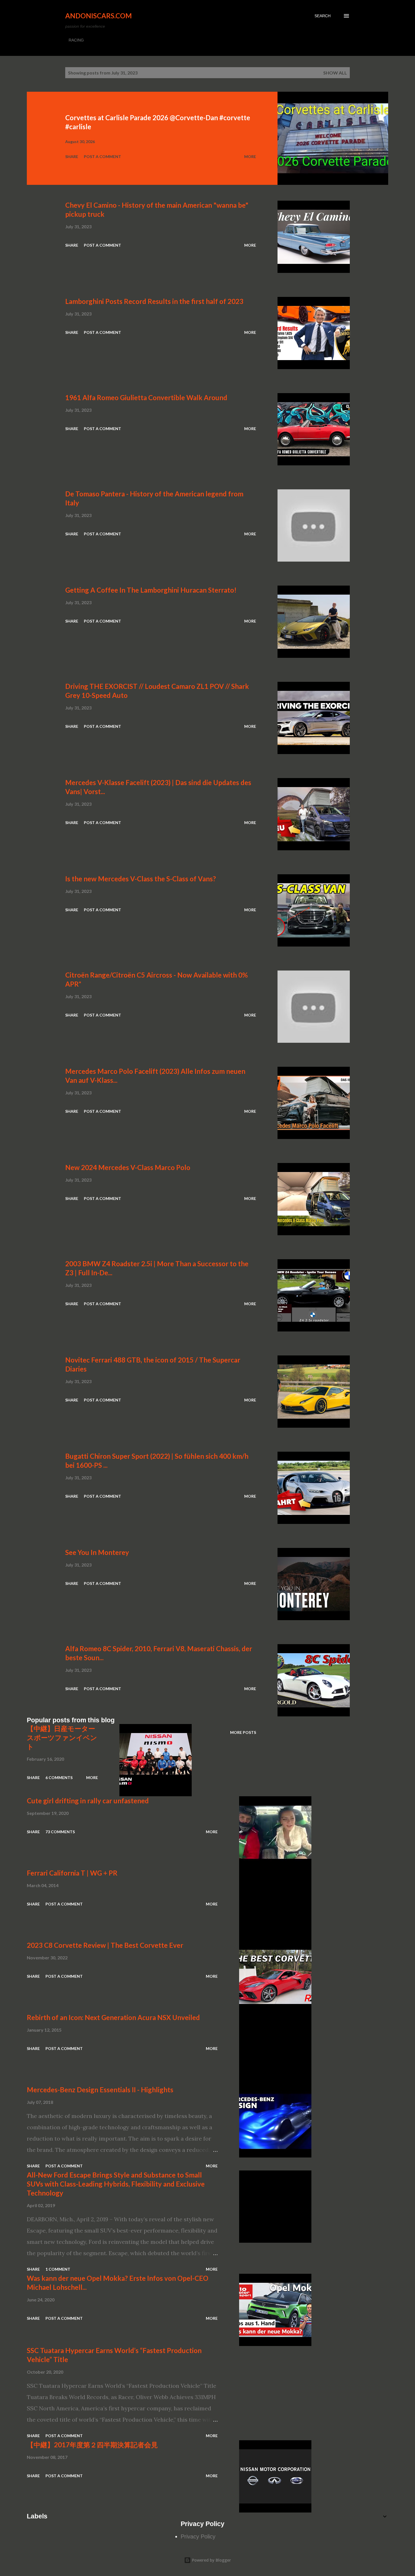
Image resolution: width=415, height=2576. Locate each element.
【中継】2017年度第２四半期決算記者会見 (92, 2445)
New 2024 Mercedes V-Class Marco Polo (128, 1167)
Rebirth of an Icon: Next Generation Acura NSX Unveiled (113, 2017)
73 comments (60, 1832)
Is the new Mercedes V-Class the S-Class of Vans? (141, 879)
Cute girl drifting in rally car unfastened (88, 1801)
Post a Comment (102, 156)
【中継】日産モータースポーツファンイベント (62, 1737)
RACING (76, 40)
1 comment (58, 2269)
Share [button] (72, 156)
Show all (335, 73)
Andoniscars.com (99, 16)
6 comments (59, 1777)
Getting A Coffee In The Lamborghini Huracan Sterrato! (151, 590)
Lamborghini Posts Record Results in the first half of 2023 (154, 301)
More (250, 156)
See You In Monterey (97, 1552)
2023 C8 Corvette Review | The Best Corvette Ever (105, 1945)
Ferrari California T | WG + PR (72, 1873)
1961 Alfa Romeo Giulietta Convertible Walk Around (146, 397)
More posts (243, 1732)
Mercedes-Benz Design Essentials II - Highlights (100, 2090)
